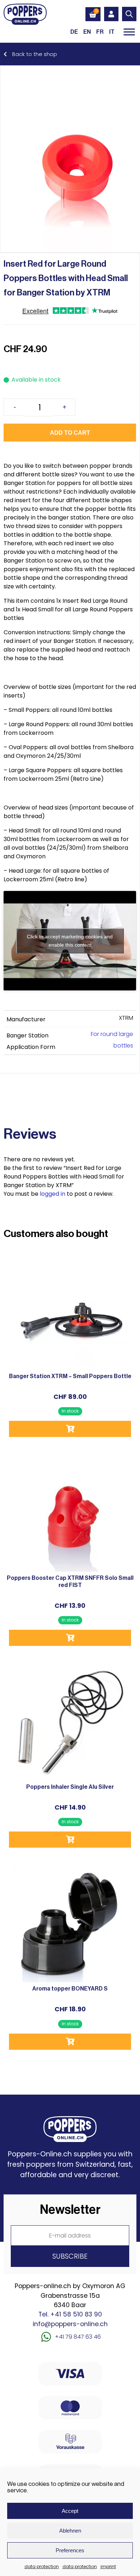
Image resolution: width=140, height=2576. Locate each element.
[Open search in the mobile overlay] (129, 14)
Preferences (70, 2550)
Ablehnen (70, 2531)
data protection (42, 2566)
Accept (70, 2511)
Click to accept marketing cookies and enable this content (70, 941)
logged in (53, 1194)
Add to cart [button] (70, 1429)
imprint (108, 2566)
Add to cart (70, 433)
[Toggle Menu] (129, 32)
